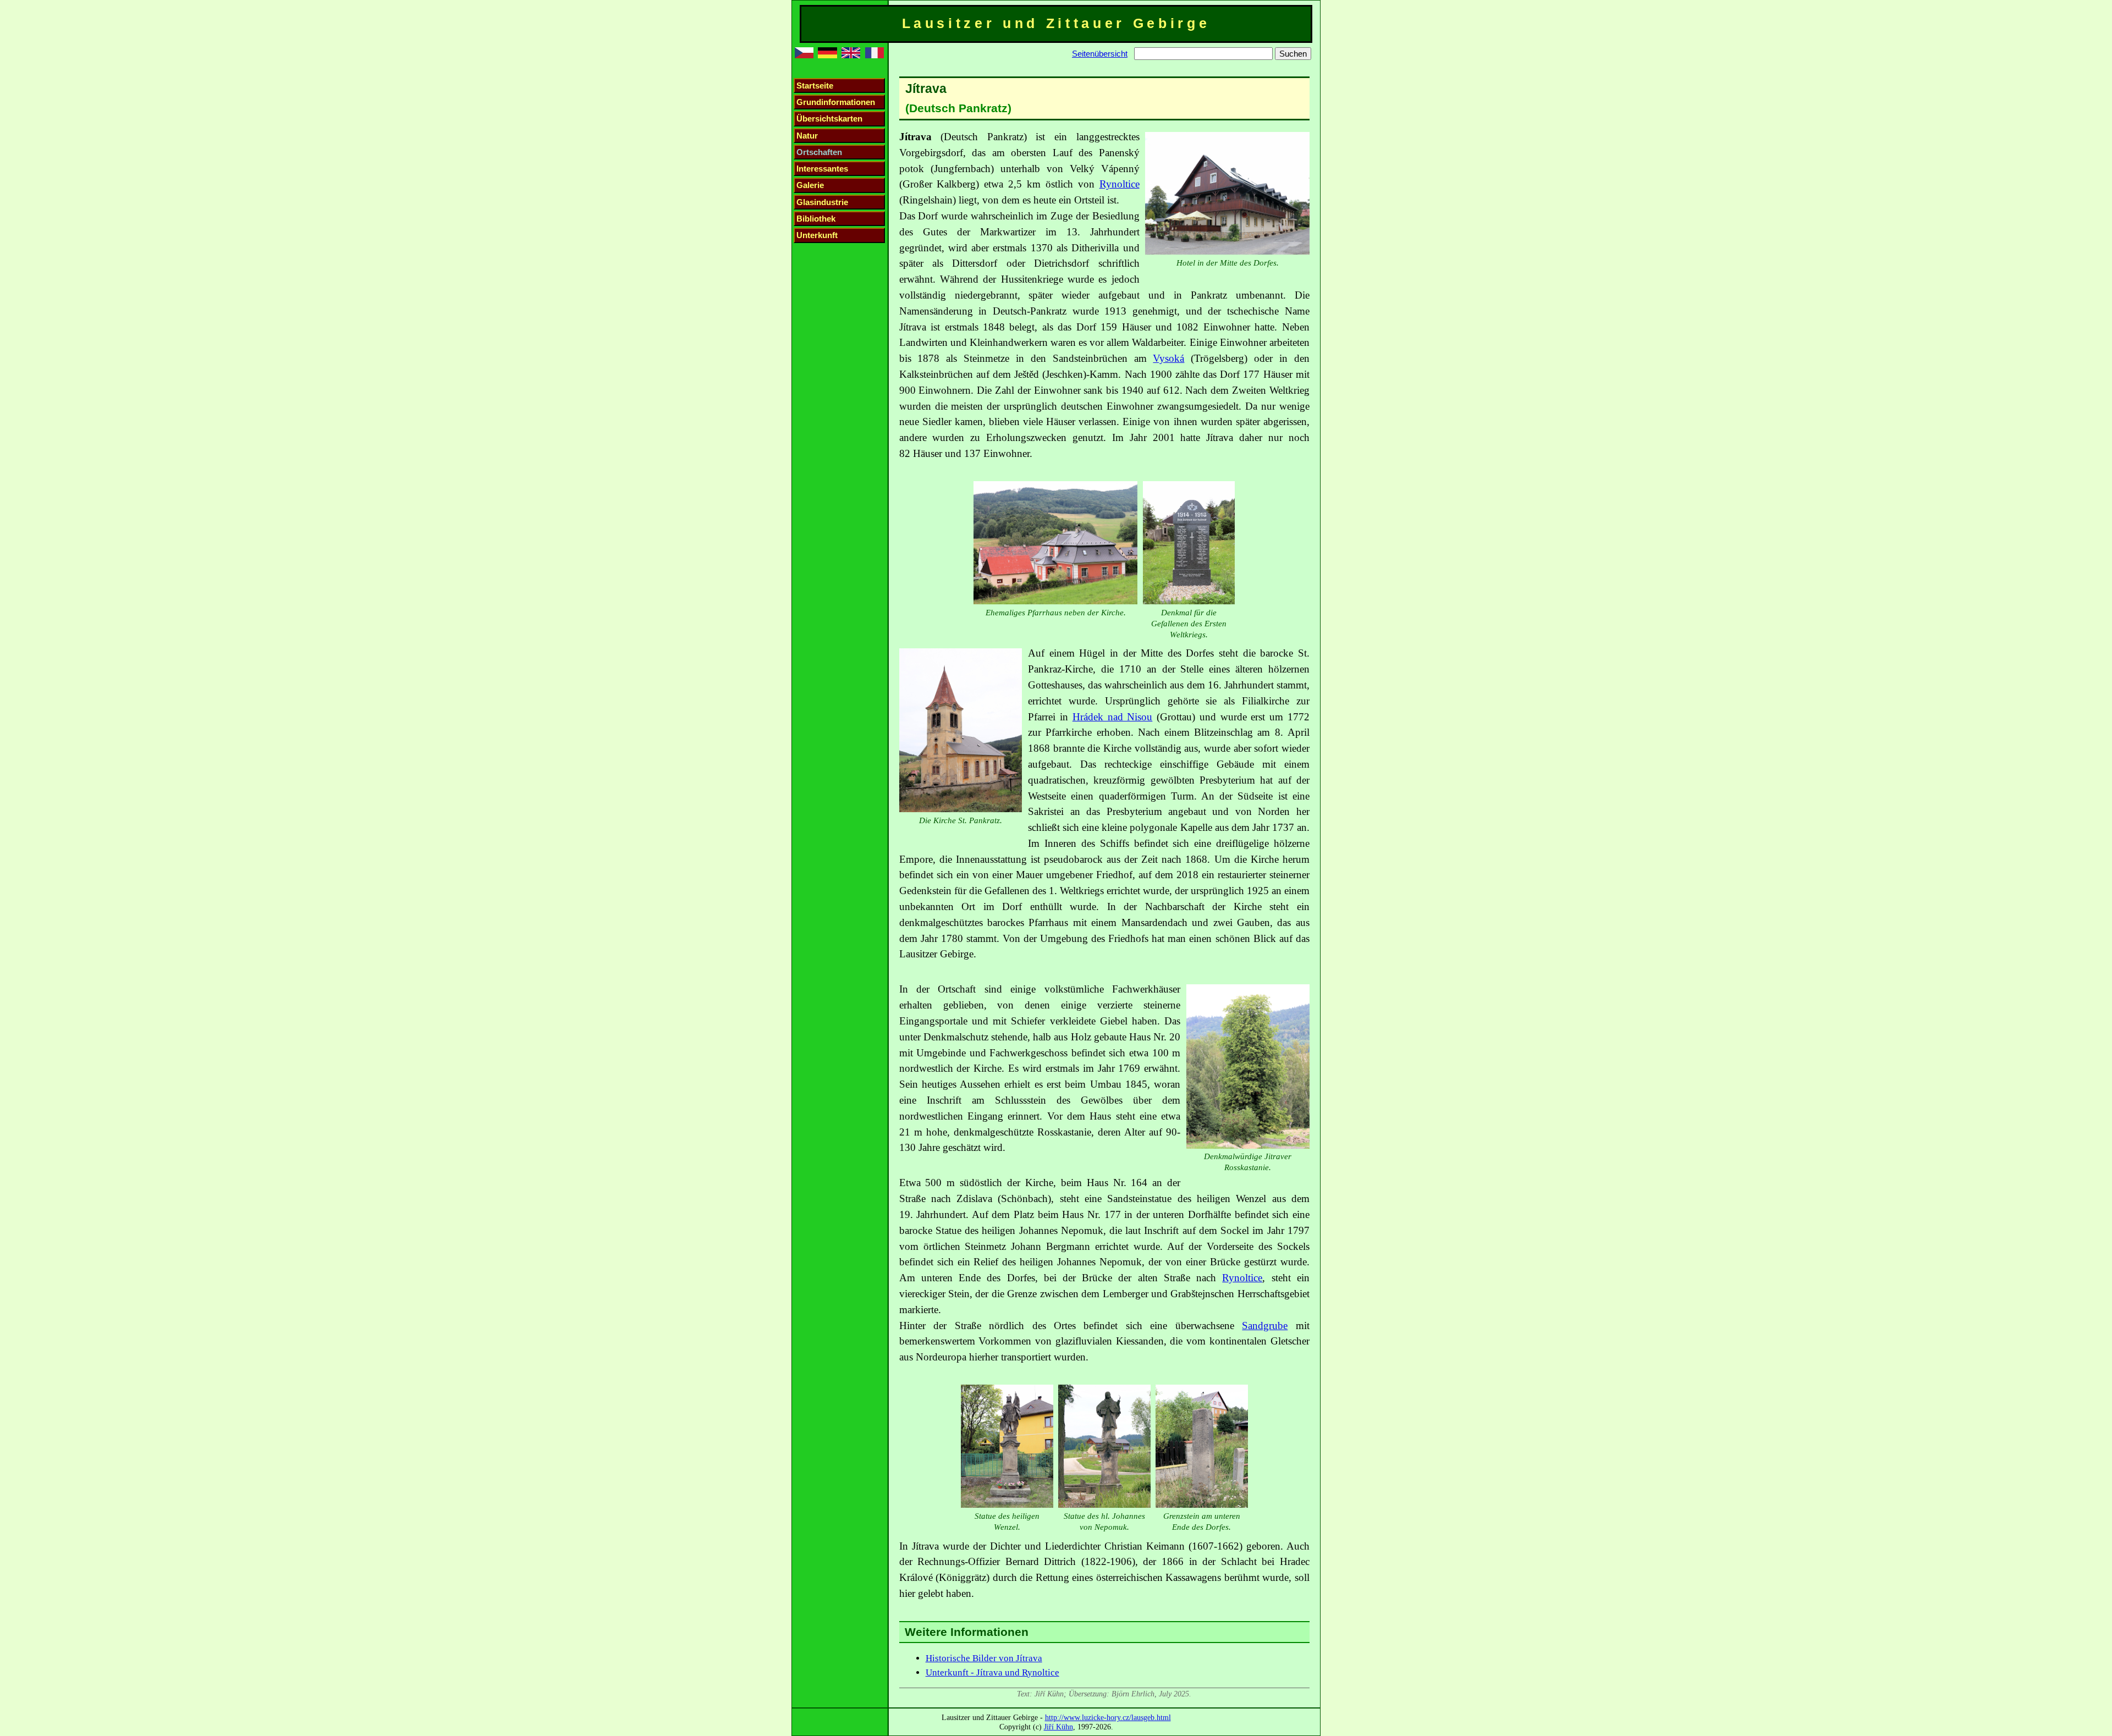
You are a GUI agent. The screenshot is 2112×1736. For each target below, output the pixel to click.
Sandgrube (1265, 1326)
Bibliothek (816, 219)
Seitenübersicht (1100, 54)
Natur (807, 136)
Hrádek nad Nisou (1113, 717)
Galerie (810, 185)
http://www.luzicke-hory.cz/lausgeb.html (1108, 1717)
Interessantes (822, 169)
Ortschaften (819, 152)
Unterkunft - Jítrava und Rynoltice (992, 1672)
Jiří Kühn (1058, 1727)
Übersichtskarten (829, 119)
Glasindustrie (822, 202)
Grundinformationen (836, 102)
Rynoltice (1120, 184)
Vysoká (1168, 358)
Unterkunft (817, 235)
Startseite (815, 86)
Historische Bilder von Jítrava (984, 1658)
